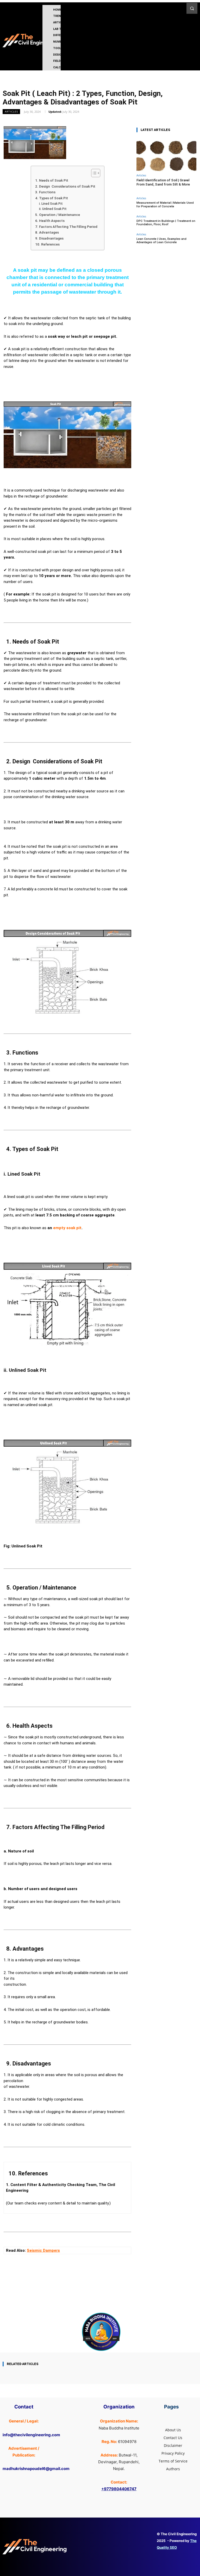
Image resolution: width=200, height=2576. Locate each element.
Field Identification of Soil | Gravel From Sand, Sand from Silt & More (163, 182)
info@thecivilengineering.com (31, 2435)
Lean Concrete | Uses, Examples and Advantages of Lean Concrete (161, 241)
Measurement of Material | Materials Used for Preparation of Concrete (165, 204)
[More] (114, 2297)
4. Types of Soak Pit (52, 198)
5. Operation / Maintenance (58, 215)
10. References (47, 244)
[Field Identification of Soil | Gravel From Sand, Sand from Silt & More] (166, 154)
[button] (192, 8)
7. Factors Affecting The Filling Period (66, 227)
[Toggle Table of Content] (93, 173)
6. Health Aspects (50, 221)
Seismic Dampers (43, 2250)
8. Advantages (47, 232)
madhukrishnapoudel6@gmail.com (36, 2469)
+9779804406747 (119, 2489)
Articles (11, 111)
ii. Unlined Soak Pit (53, 209)
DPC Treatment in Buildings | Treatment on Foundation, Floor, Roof (166, 223)
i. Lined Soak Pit (51, 204)
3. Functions (45, 192)
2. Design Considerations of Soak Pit (65, 186)
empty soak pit (67, 1228)
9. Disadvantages (49, 238)
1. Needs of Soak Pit (52, 180)
